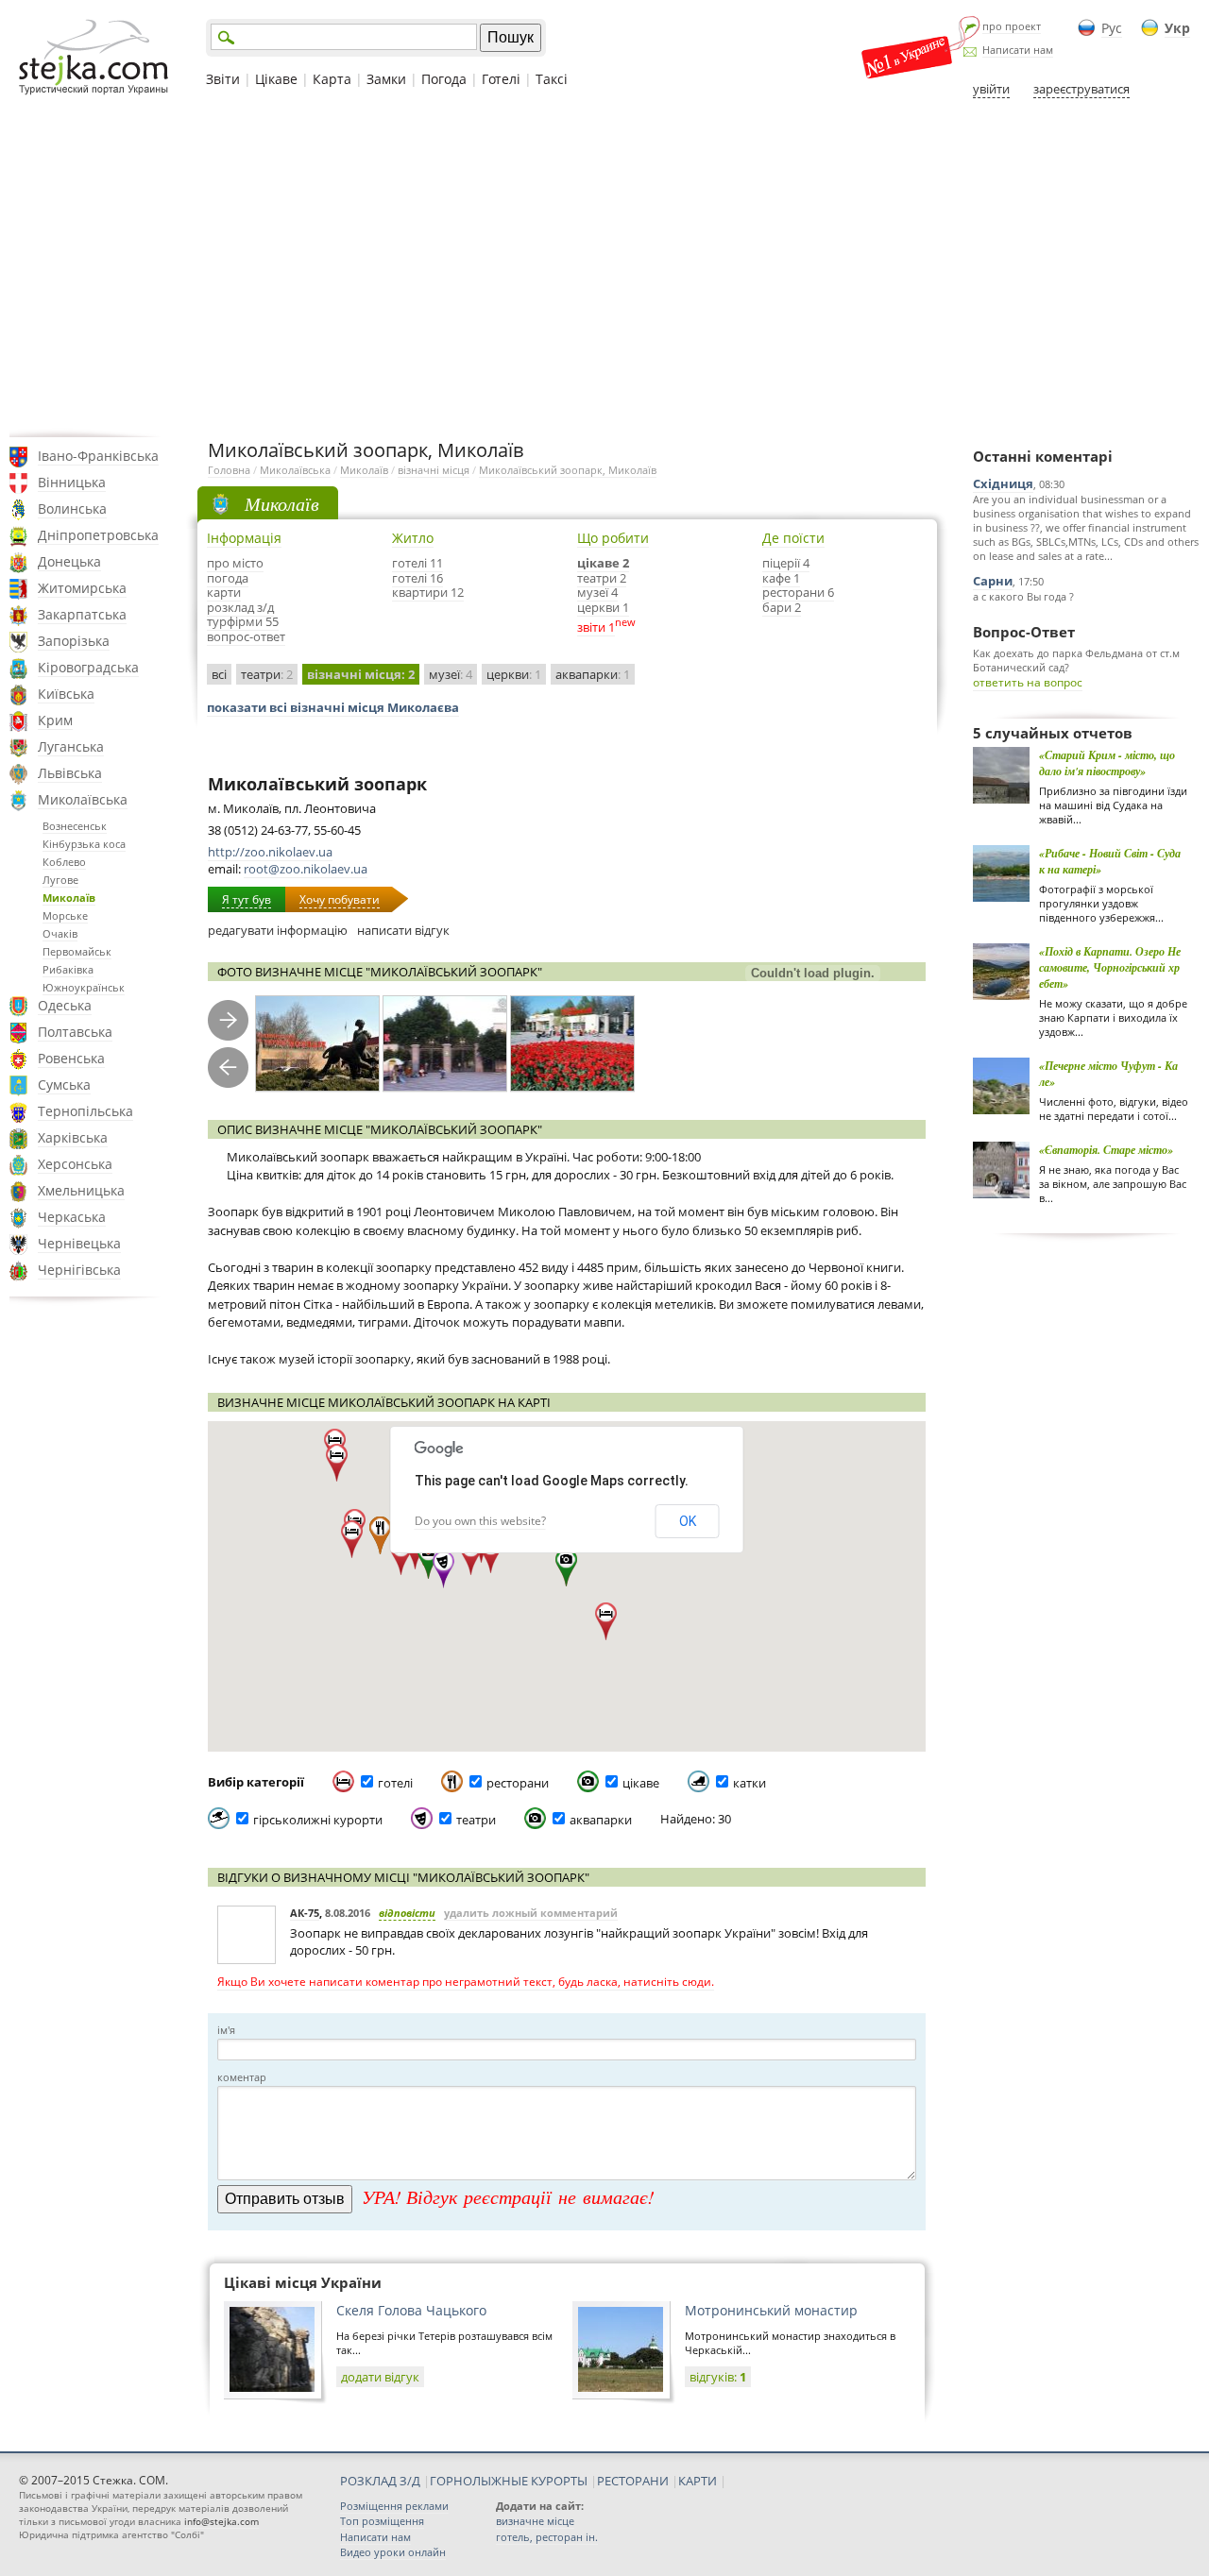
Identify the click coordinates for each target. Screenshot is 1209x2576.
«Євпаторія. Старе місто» (1106, 1150)
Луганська (71, 746)
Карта (332, 79)
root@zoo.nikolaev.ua (306, 869)
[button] (428, 1560)
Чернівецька (79, 1243)
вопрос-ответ (246, 636)
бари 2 (782, 607)
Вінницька (72, 482)
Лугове (60, 880)
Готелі (501, 79)
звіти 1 (596, 627)
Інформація (244, 538)
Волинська (72, 508)
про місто (235, 563)
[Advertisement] (604, 267)
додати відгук (380, 2377)
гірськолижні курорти (318, 1820)
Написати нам (1018, 50)
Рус (1112, 28)
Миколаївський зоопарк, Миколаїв (568, 470)
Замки (386, 79)
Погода (444, 79)
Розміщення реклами (394, 2506)
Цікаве (276, 79)
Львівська (70, 773)
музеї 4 (597, 592)
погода (228, 578)
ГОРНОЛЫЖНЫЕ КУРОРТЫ (509, 2481)
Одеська (65, 1005)
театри (267, 674)
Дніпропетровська (98, 535)
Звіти (223, 79)
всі (219, 674)
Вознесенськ (75, 826)
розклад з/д (240, 607)
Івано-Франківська (98, 456)
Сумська (64, 1085)
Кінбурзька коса (84, 844)
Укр (1177, 28)
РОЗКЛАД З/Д (380, 2481)
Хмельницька (81, 1190)
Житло (413, 538)
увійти (991, 89)
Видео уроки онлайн (393, 2552)
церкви (514, 674)
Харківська (73, 1137)
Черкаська (72, 1217)
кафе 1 (781, 578)
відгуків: (718, 2377)
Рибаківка (68, 969)
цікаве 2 (603, 563)
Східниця (1003, 483)
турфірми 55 (243, 621)
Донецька (69, 561)
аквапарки (593, 674)
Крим (55, 720)
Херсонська (75, 1164)
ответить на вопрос (1028, 682)
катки (749, 1783)
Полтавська (75, 1032)
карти (224, 592)
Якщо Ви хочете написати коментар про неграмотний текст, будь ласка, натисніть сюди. (466, 1982)
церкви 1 (603, 607)
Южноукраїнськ (84, 987)
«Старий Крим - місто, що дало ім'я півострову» (1107, 763)
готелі (395, 1783)
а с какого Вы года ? (1023, 596)
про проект (1012, 26)
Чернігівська (79, 1270)
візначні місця (434, 470)
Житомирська (82, 588)
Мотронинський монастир (771, 2310)
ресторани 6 (798, 592)
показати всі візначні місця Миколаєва (333, 707)
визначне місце (535, 2521)
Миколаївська (83, 799)
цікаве (641, 1783)
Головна (229, 470)
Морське (65, 915)
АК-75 (305, 1913)
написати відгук (403, 930)
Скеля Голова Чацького (411, 2310)
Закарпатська (82, 614)
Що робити (613, 538)
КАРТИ (698, 2481)
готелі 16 (417, 578)
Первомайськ (77, 951)
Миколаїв (69, 898)
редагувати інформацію (278, 930)
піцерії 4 (786, 563)
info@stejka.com (221, 2521)
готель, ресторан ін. (547, 2537)
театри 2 (602, 578)
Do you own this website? (480, 1521)
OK (688, 1521)
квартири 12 (428, 592)
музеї (451, 674)
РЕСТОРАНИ (633, 2481)
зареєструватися (1081, 89)
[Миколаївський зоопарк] (317, 1044)
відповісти (407, 1913)
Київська (66, 694)
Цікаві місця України (303, 2282)
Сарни (993, 581)
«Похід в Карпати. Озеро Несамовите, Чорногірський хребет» (1110, 967)
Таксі (552, 79)
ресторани (518, 1783)
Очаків (60, 933)
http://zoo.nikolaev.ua (270, 852)
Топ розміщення (382, 2521)
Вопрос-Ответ (1024, 632)
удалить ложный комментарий (531, 1913)
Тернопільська (85, 1111)
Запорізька (74, 641)
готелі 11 (417, 563)
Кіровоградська (88, 667)
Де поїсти (793, 538)
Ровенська (71, 1058)
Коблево (64, 862)
